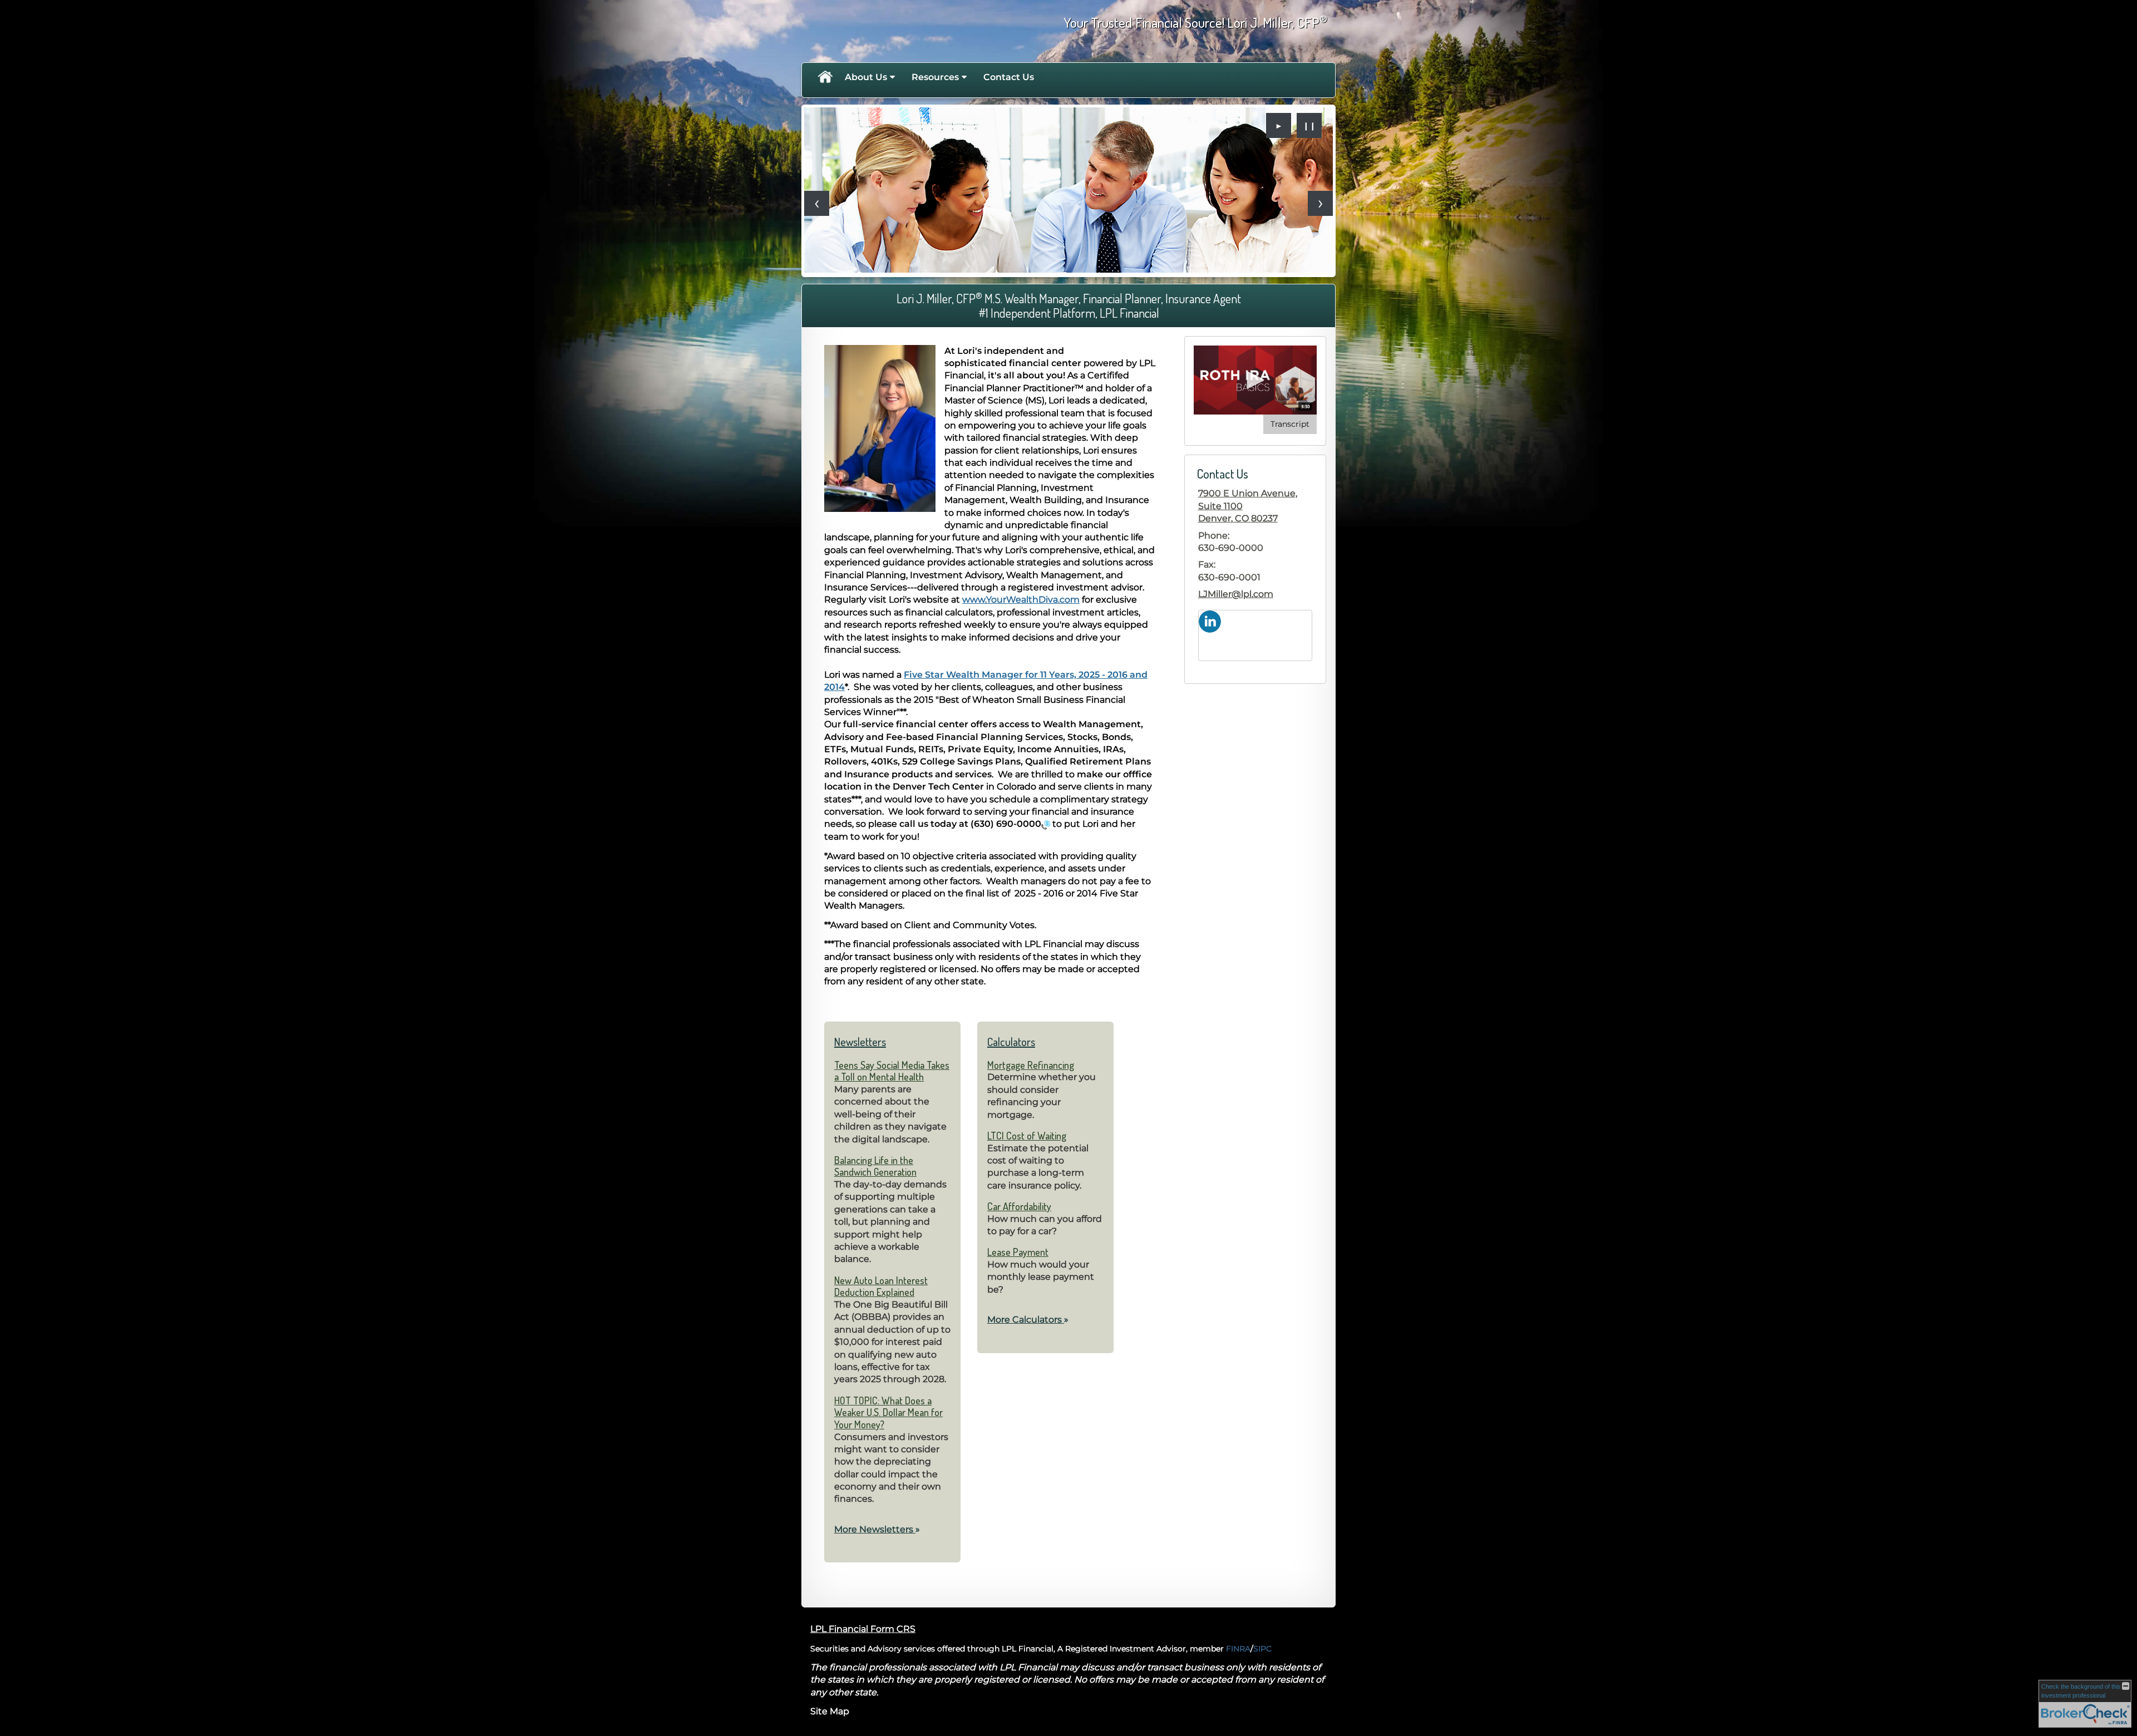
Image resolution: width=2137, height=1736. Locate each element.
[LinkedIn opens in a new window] (1210, 621)
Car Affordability (1019, 1206)
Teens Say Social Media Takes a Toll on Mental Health (892, 1071)
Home (825, 77)
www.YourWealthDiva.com (1021, 600)
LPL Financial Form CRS (863, 1629)
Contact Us (1009, 77)
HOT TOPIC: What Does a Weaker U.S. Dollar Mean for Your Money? (888, 1412)
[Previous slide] (817, 203)
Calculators (1011, 1042)
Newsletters (860, 1042)
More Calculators (1028, 1320)
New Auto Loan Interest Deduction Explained (881, 1286)
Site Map (830, 1711)
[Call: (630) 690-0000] (1046, 824)
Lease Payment (1018, 1252)
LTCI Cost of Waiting (1027, 1136)
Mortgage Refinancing (1031, 1065)
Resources (935, 77)
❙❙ (1309, 126)
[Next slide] (1320, 203)
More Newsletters (877, 1529)
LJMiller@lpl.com (1236, 594)
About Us (866, 77)
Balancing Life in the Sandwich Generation (875, 1166)
